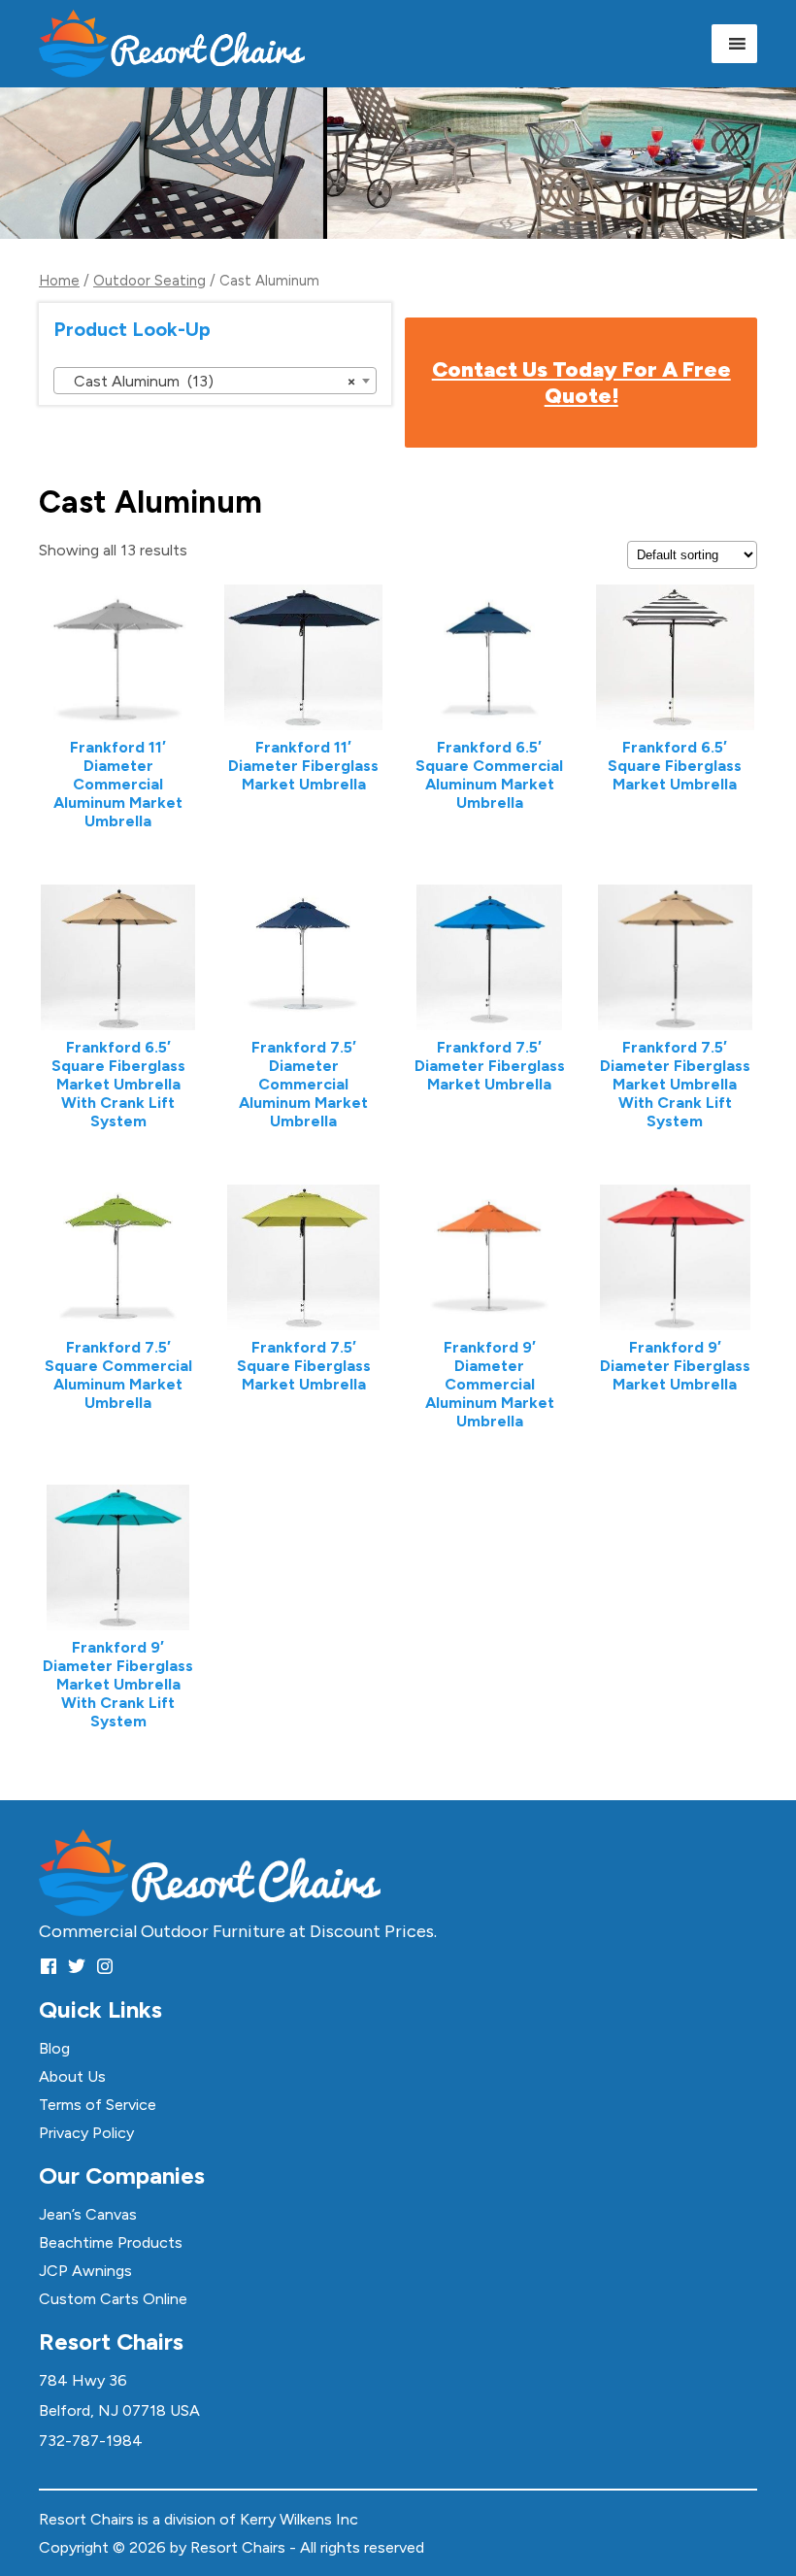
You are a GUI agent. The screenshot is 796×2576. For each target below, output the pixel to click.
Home (59, 281)
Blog (54, 2048)
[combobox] (215, 381)
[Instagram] (105, 1966)
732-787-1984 (91, 2441)
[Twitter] (77, 1966)
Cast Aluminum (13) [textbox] (209, 381)
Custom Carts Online (113, 2299)
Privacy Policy (86, 2133)
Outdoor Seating (149, 281)
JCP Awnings (85, 2271)
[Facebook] (49, 1966)
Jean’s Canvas (88, 2214)
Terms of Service (98, 2105)
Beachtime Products (111, 2242)
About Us (72, 2076)
